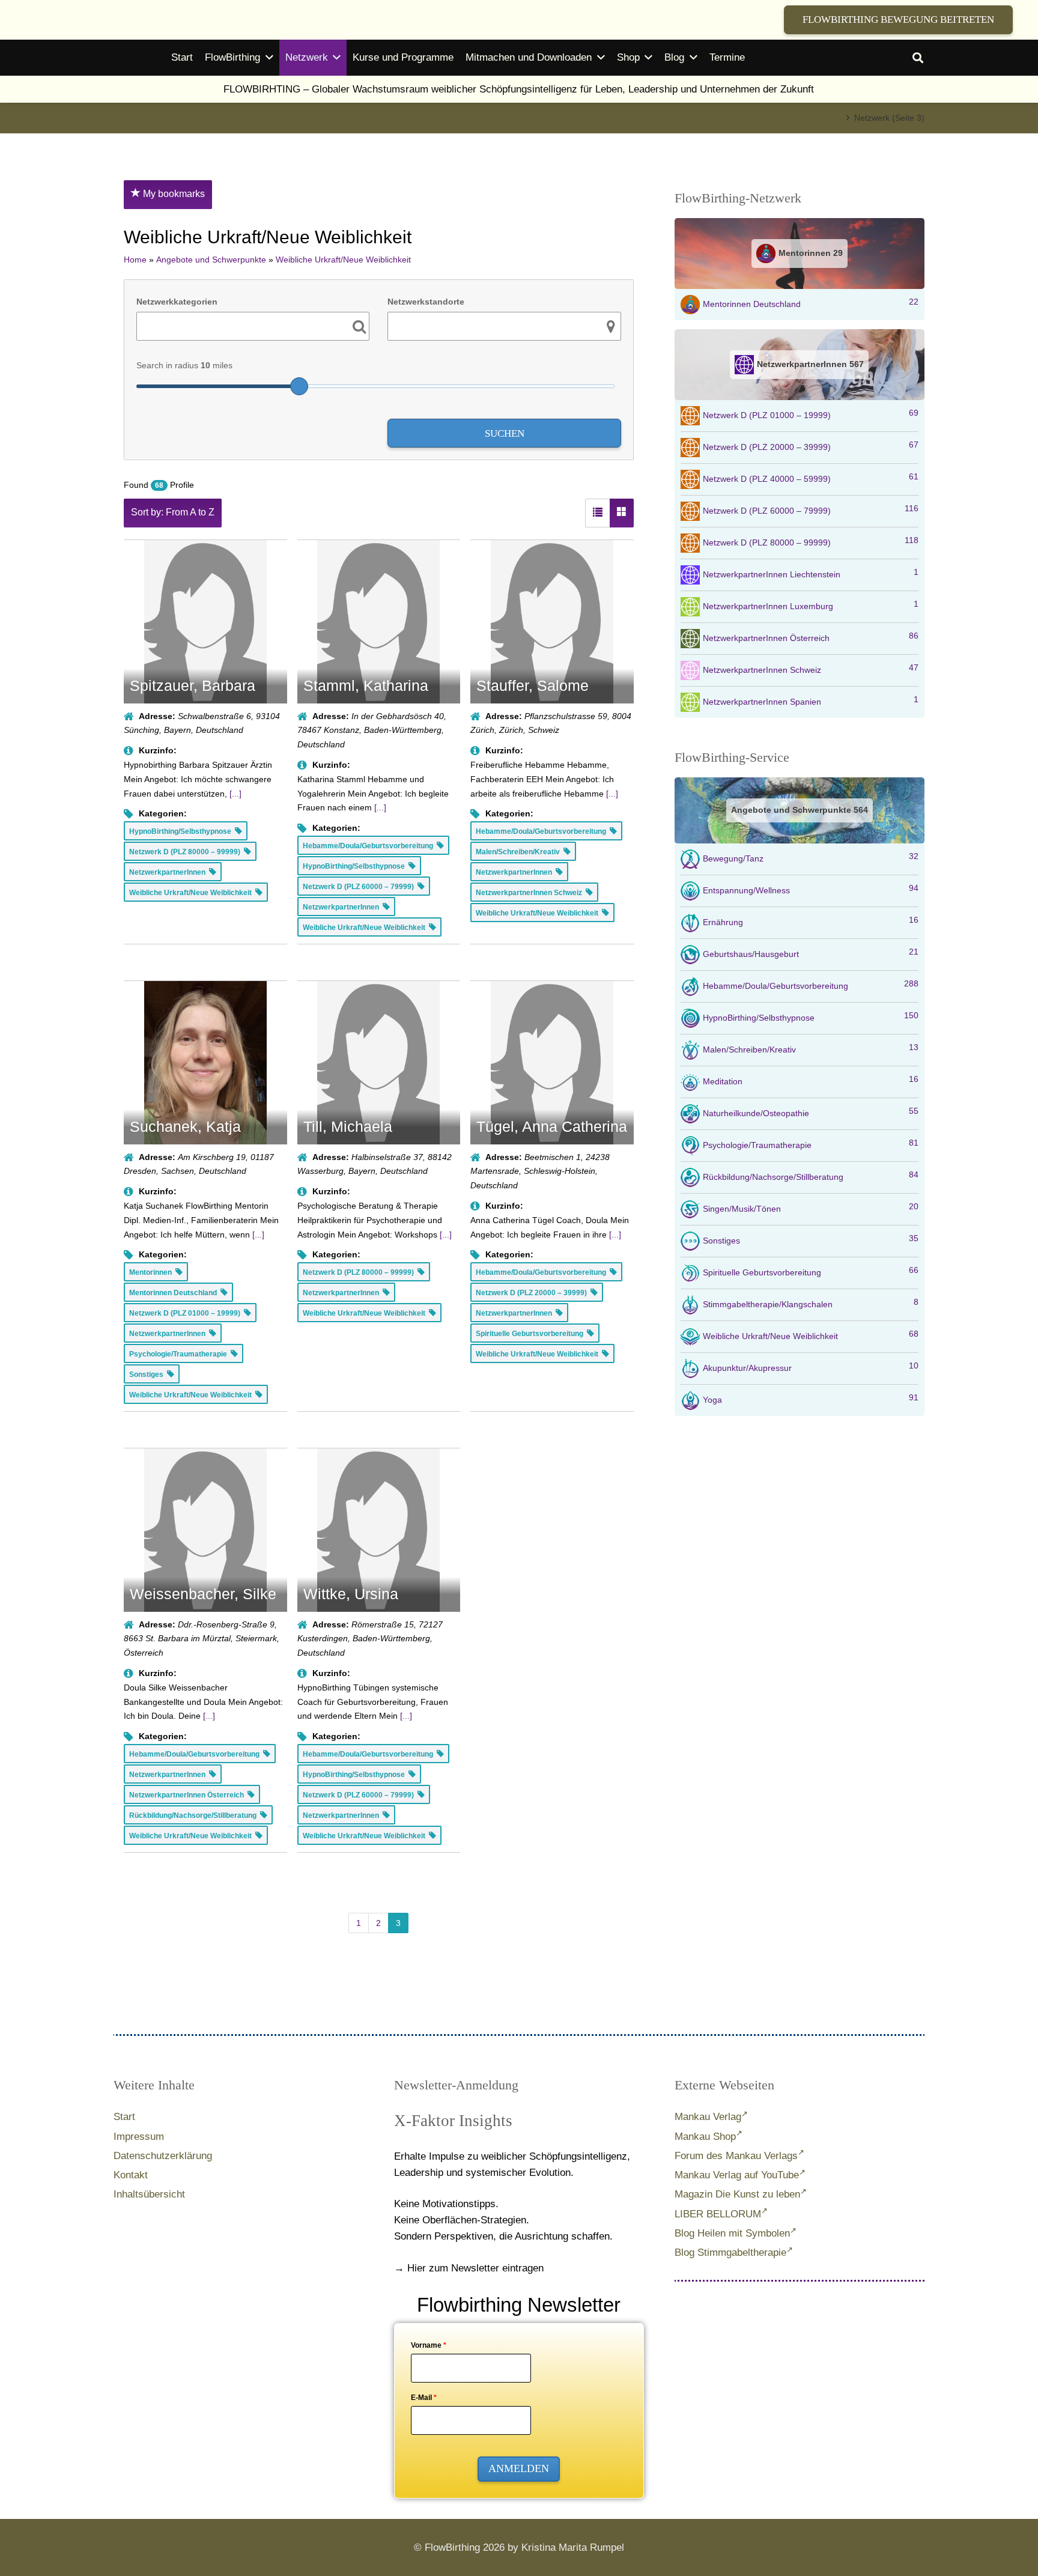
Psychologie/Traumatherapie (811, 1144)
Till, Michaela (348, 1126)
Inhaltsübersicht (149, 2194)
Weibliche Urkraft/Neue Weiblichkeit (811, 1335)
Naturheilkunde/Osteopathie (811, 1112)
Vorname (429, 2345)
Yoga (811, 1399)
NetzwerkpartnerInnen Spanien (811, 700)
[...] (235, 794)
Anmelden (519, 2468)
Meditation (811, 1080)
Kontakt (131, 2175)
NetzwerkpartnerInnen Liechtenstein (811, 573)
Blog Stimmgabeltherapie (730, 2252)
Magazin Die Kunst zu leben (737, 2194)
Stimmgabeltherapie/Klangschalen (811, 1303)
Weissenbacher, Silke (203, 1594)
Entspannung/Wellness (811, 889)
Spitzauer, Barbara (193, 685)
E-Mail (424, 2398)
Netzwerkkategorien (177, 302)
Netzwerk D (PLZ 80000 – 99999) (811, 541)
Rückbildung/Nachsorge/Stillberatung (811, 1176)
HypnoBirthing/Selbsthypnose (811, 1016)
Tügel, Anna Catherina (552, 1126)
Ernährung (811, 921)
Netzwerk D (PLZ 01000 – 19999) (811, 414)
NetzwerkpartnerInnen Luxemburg (811, 605)
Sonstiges (811, 1239)
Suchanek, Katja (185, 1126)
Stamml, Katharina (366, 685)
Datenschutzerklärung (163, 2156)
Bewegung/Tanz (811, 857)
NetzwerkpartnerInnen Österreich (811, 637)
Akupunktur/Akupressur (811, 1367)
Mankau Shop (705, 2137)
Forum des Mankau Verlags (736, 2156)
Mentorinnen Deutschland (811, 303)
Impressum (139, 2137)
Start (124, 2117)
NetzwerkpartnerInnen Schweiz (811, 669)
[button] (918, 58)
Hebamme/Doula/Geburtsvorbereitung (811, 985)
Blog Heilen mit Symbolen (732, 2233)
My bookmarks (173, 194)
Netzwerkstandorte (426, 302)
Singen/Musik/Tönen (811, 1207)
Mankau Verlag (708, 2117)
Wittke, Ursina (351, 1594)
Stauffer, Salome (533, 685)
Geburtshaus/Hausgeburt (811, 953)
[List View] (598, 513)
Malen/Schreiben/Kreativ (811, 1048)
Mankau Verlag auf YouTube (737, 2175)
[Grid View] (622, 513)
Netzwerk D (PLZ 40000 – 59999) (811, 478)
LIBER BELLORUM (718, 2214)
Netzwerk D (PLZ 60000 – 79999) (811, 509)
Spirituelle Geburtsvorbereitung (811, 1271)
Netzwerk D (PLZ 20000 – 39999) (811, 446)
